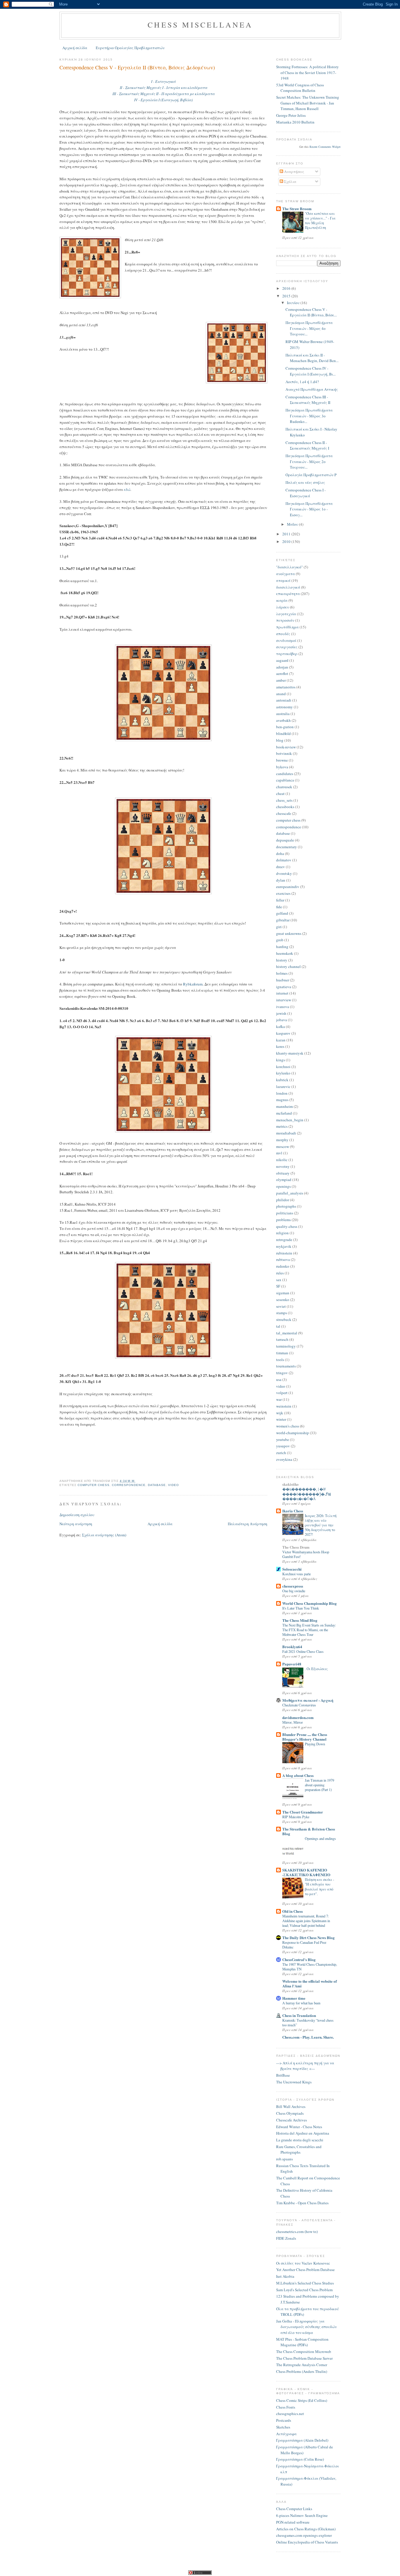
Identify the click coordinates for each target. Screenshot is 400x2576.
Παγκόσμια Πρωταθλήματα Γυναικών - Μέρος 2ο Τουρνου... (309, 461)
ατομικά (283, 580)
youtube (283, 1439)
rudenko (283, 1266)
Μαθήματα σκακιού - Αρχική (308, 1700)
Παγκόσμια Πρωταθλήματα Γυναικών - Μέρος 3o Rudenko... (309, 416)
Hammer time (294, 1998)
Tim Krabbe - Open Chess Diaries (302, 2203)
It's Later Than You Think (301, 1608)
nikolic (282, 1160)
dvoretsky (284, 873)
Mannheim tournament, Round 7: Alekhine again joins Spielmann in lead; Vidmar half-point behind (306, 1921)
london (282, 1093)
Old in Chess (293, 1911)
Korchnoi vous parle (296, 1574)
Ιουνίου (294, 303)
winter (281, 1419)
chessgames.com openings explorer (304, 2535)
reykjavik (284, 1246)
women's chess (288, 1426)
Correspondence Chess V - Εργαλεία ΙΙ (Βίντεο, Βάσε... (311, 312)
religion (282, 1233)
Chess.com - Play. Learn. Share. (308, 2037)
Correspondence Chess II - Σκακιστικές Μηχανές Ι (307, 445)
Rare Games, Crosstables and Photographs (299, 2150)
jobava (282, 1020)
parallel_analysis (290, 1193)
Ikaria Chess (293, 1511)
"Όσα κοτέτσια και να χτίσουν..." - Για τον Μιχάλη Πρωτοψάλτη (320, 220)
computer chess (94, 1485)
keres (280, 1046)
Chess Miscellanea (200, 25)
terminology (286, 1346)
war (279, 1399)
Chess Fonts (286, 2407)
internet (282, 993)
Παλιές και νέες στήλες (305, 482)
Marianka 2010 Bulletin (295, 122)
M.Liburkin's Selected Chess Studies (305, 2283)
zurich (281, 1453)
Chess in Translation (299, 2015)
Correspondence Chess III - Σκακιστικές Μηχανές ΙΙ (308, 400)
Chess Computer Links (294, 2509)
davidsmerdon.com (298, 1717)
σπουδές (283, 634)
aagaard (282, 660)
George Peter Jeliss (291, 115)
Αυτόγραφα (286, 2434)
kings (281, 1060)
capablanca (285, 780)
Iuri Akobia (285, 2276)
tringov (282, 1373)
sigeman (283, 1293)
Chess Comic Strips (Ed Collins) (302, 2400)
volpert (282, 1393)
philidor (283, 1200)
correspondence (129, 1485)
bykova (282, 767)
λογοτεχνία (286, 614)
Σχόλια (290, 181)
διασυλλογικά (288, 587)
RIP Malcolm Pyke (296, 1817)
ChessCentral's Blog (299, 1959)
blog (280, 740)
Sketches (283, 2427)
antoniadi (284, 700)
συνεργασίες (287, 647)
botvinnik (284, 753)
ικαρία (282, 600)
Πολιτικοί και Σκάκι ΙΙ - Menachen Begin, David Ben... (312, 358)
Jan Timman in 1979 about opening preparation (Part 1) (319, 1785)
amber (281, 680)
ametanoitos (286, 687)
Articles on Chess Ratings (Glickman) (306, 2529)
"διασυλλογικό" (289, 567)
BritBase (283, 2075)
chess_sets (284, 800)
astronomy (284, 707)
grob (280, 940)
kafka (281, 1026)
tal (278, 1326)
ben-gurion (285, 727)
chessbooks (285, 807)
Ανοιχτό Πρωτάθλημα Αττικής (312, 389)
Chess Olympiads (290, 2113)
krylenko (283, 1073)
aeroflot (282, 673)
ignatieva (284, 987)
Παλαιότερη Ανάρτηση (248, 1524)
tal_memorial (287, 1333)
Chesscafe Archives (292, 2120)
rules (280, 1273)
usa (279, 1379)
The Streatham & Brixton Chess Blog (309, 1831)
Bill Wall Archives (291, 2107)
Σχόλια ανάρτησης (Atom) (104, 1535)
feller (280, 900)
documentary (287, 847)
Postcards (284, 2420)
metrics (282, 1126)
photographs (286, 1206)
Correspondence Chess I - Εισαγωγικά (306, 493)
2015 (287, 296)
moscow (283, 1146)
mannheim (284, 1106)
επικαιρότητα (288, 594)
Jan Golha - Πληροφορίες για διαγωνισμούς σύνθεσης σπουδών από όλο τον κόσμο (306, 2327)
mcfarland (284, 1113)
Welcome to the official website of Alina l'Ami (310, 1983)
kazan (281, 1040)
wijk (280, 1413)
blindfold (283, 733)
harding (282, 947)
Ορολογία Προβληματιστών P (311, 475)
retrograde (284, 1240)
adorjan (282, 667)
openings (283, 1186)
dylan (281, 880)
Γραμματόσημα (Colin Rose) (300, 2459)
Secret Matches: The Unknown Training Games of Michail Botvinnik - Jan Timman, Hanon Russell (308, 103)
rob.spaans (284, 2159)
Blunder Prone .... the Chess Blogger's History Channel (305, 1737)
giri (279, 927)
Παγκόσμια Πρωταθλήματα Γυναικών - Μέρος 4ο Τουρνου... (309, 328)
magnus (282, 1100)
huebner (283, 980)
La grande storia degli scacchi (300, 2140)
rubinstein (284, 1253)
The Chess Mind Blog (300, 1620)
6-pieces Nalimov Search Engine (302, 2515)
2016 (287, 288)
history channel (288, 966)
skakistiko (290, 1484)
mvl (279, 1153)
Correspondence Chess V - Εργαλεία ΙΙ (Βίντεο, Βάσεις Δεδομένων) (137, 67)
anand (281, 694)
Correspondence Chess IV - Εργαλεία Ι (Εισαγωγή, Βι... (311, 371)
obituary (283, 1173)
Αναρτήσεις (294, 172)
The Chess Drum (296, 1547)
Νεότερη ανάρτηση (76, 1524)
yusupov (283, 1446)
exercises (283, 893)
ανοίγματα (286, 574)
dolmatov (284, 860)
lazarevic (283, 1086)
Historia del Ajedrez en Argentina (303, 2133)
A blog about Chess (298, 1775)
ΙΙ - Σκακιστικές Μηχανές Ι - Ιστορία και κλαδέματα (164, 88)
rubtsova (283, 1259)
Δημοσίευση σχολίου (77, 1515)
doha (280, 853)
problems (283, 1220)
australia (283, 714)
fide (279, 907)
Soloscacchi (292, 1569)
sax (279, 1280)
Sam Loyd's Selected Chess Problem (304, 2290)
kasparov (283, 1033)
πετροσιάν (285, 620)
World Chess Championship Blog (310, 1603)
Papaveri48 (292, 1664)
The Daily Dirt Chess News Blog (308, 1937)
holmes (282, 973)
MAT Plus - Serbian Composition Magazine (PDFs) (302, 2342)
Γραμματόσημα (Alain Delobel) (302, 2440)
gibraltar (283, 920)
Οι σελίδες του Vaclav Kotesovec (303, 2263)
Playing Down (315, 1744)
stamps (282, 1313)
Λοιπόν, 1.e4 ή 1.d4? (302, 382)
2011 (287, 534)
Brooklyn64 (292, 1647)
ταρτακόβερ (287, 654)
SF (278, 1286)
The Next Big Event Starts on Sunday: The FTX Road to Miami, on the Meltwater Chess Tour (309, 1630)
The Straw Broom (297, 209)
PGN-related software (293, 2522)
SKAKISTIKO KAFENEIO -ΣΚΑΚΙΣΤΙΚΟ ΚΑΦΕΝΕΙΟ (306, 1872)
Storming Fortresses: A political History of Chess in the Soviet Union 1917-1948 (307, 72)
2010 (287, 541)
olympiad (284, 1180)
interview (284, 1000)
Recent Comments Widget (325, 147)
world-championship (293, 1433)
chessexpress (293, 1586)
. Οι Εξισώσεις (316, 1669)
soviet (281, 1306)
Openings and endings (320, 1838)
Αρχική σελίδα (75, 48)
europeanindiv (288, 887)
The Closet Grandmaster (303, 1812)
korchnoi (283, 1067)
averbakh (283, 720)
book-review (286, 747)
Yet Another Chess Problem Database (305, 2270)
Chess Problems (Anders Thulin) (302, 2371)
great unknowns (289, 933)
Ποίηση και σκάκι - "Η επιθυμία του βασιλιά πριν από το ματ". (319, 1886)
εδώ (127, 489)
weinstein (284, 1406)
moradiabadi (286, 1133)
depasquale (285, 840)
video (173, 1485)
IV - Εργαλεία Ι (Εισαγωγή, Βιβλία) (163, 100)
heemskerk (285, 953)
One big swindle (294, 1591)
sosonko (283, 1300)
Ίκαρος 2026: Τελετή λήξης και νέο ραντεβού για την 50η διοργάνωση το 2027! (321, 1525)
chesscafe (284, 813)
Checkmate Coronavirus (299, 1705)
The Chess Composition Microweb (304, 2352)
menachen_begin (290, 1120)
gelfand (282, 913)
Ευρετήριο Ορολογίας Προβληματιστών (130, 48)
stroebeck (284, 1319)
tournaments (286, 1366)
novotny (283, 1166)
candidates (285, 774)
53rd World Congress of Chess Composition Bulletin (300, 88)
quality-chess (287, 1226)
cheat (280, 793)
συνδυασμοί (286, 640)
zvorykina (284, 1459)
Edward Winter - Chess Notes (299, 2127)
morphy (282, 1140)
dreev (281, 867)
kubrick (282, 1080)
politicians (285, 1213)
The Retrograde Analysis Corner (302, 2365)
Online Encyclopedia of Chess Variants (307, 2542)
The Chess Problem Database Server (304, 2358)
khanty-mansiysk (290, 1053)
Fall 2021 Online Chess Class (303, 1651)
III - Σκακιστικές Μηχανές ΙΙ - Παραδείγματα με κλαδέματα (164, 94)
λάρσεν (283, 607)
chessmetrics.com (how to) (297, 2231)
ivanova (283, 1007)
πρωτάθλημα (287, 627)
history (282, 960)
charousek (284, 787)
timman (282, 1353)
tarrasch (282, 1339)
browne (282, 760)
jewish (281, 1013)
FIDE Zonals (286, 2238)
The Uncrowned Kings (294, 2082)
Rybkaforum (193, 984)
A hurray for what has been (301, 2003)
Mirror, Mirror (293, 1722)
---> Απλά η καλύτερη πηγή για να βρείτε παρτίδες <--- (305, 2066)
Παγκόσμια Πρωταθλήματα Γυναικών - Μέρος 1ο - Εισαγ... (309, 509)
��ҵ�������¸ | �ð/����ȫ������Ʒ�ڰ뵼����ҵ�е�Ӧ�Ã (307, 1494)
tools (280, 1360)
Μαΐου (293, 524)
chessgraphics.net (290, 2414)
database (157, 1485)
